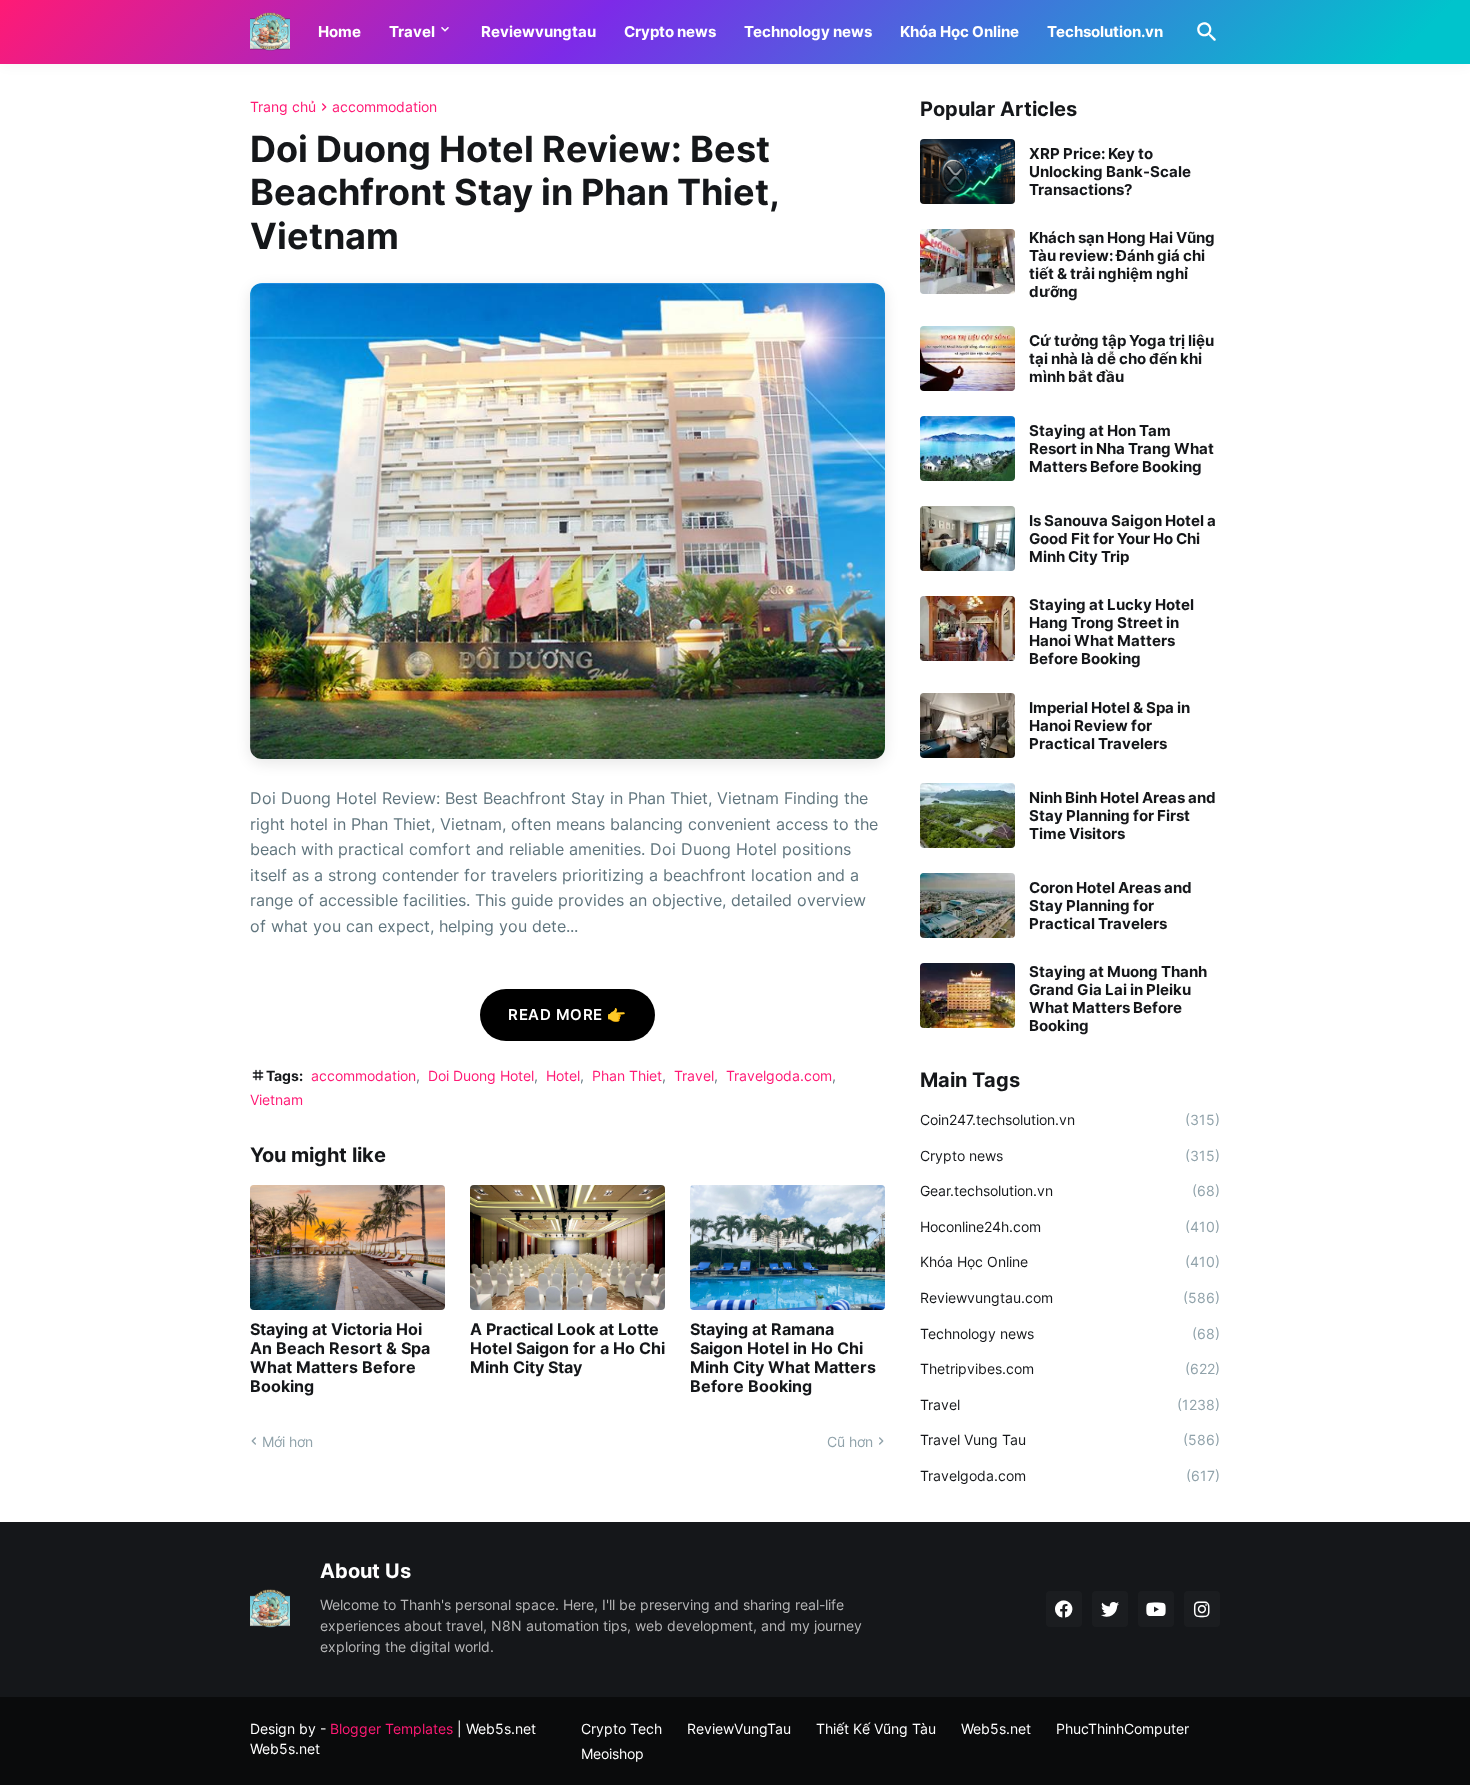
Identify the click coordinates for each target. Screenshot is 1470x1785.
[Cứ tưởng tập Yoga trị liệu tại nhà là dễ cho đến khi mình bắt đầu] (967, 358)
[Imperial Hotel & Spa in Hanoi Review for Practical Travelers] (967, 725)
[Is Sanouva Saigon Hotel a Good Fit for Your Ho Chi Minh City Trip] (967, 538)
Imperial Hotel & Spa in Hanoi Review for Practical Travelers (1109, 726)
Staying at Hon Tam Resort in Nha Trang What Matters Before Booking (1121, 449)
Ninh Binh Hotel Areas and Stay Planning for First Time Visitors (1122, 816)
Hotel (563, 1075)
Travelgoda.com (779, 1075)
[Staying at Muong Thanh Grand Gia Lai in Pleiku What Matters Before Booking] (967, 995)
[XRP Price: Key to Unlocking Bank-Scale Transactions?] (967, 171)
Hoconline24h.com (1070, 1226)
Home (339, 31)
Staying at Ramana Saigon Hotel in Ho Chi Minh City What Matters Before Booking (783, 1358)
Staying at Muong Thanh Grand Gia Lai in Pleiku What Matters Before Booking (1118, 999)
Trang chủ (283, 107)
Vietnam (276, 1099)
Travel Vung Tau (1070, 1439)
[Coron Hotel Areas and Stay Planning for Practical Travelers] (967, 905)
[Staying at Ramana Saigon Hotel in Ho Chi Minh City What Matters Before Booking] (787, 1247)
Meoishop (612, 1753)
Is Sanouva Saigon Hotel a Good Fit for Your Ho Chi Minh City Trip (1122, 539)
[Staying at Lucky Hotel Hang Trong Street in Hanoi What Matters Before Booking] (967, 628)
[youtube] (1156, 1609)
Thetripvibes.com (1070, 1368)
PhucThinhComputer (1122, 1728)
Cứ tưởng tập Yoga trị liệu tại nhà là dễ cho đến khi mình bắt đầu (1121, 359)
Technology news (808, 31)
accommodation (384, 107)
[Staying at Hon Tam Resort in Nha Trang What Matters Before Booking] (967, 448)
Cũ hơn (850, 1441)
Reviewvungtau (538, 31)
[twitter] (1110, 1609)
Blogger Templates (391, 1728)
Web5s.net (285, 1748)
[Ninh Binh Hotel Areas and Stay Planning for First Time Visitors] (967, 815)
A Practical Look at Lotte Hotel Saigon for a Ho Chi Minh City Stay (567, 1348)
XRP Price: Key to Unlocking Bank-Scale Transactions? (1110, 172)
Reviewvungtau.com (1070, 1297)
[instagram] (1202, 1609)
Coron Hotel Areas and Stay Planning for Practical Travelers (1110, 906)
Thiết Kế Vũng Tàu (876, 1728)
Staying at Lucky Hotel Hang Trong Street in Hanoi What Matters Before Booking (1111, 632)
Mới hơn (287, 1441)
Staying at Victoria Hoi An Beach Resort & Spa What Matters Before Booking (340, 1358)
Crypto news (670, 31)
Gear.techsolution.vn (1070, 1190)
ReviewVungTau (739, 1728)
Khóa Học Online (959, 31)
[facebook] (1064, 1609)
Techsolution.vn (1105, 31)
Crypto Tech (621, 1728)
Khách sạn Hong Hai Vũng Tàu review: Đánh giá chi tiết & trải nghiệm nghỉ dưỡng (1122, 265)
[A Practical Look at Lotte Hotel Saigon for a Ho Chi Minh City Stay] (567, 1247)
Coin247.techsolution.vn (1070, 1119)
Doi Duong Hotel (481, 1075)
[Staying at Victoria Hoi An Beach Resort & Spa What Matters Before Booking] (347, 1247)
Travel (412, 31)
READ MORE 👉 (567, 1014)
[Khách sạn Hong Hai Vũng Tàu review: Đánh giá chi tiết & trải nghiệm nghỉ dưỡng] (967, 261)
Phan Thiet (627, 1075)
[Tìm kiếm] (1203, 32)
